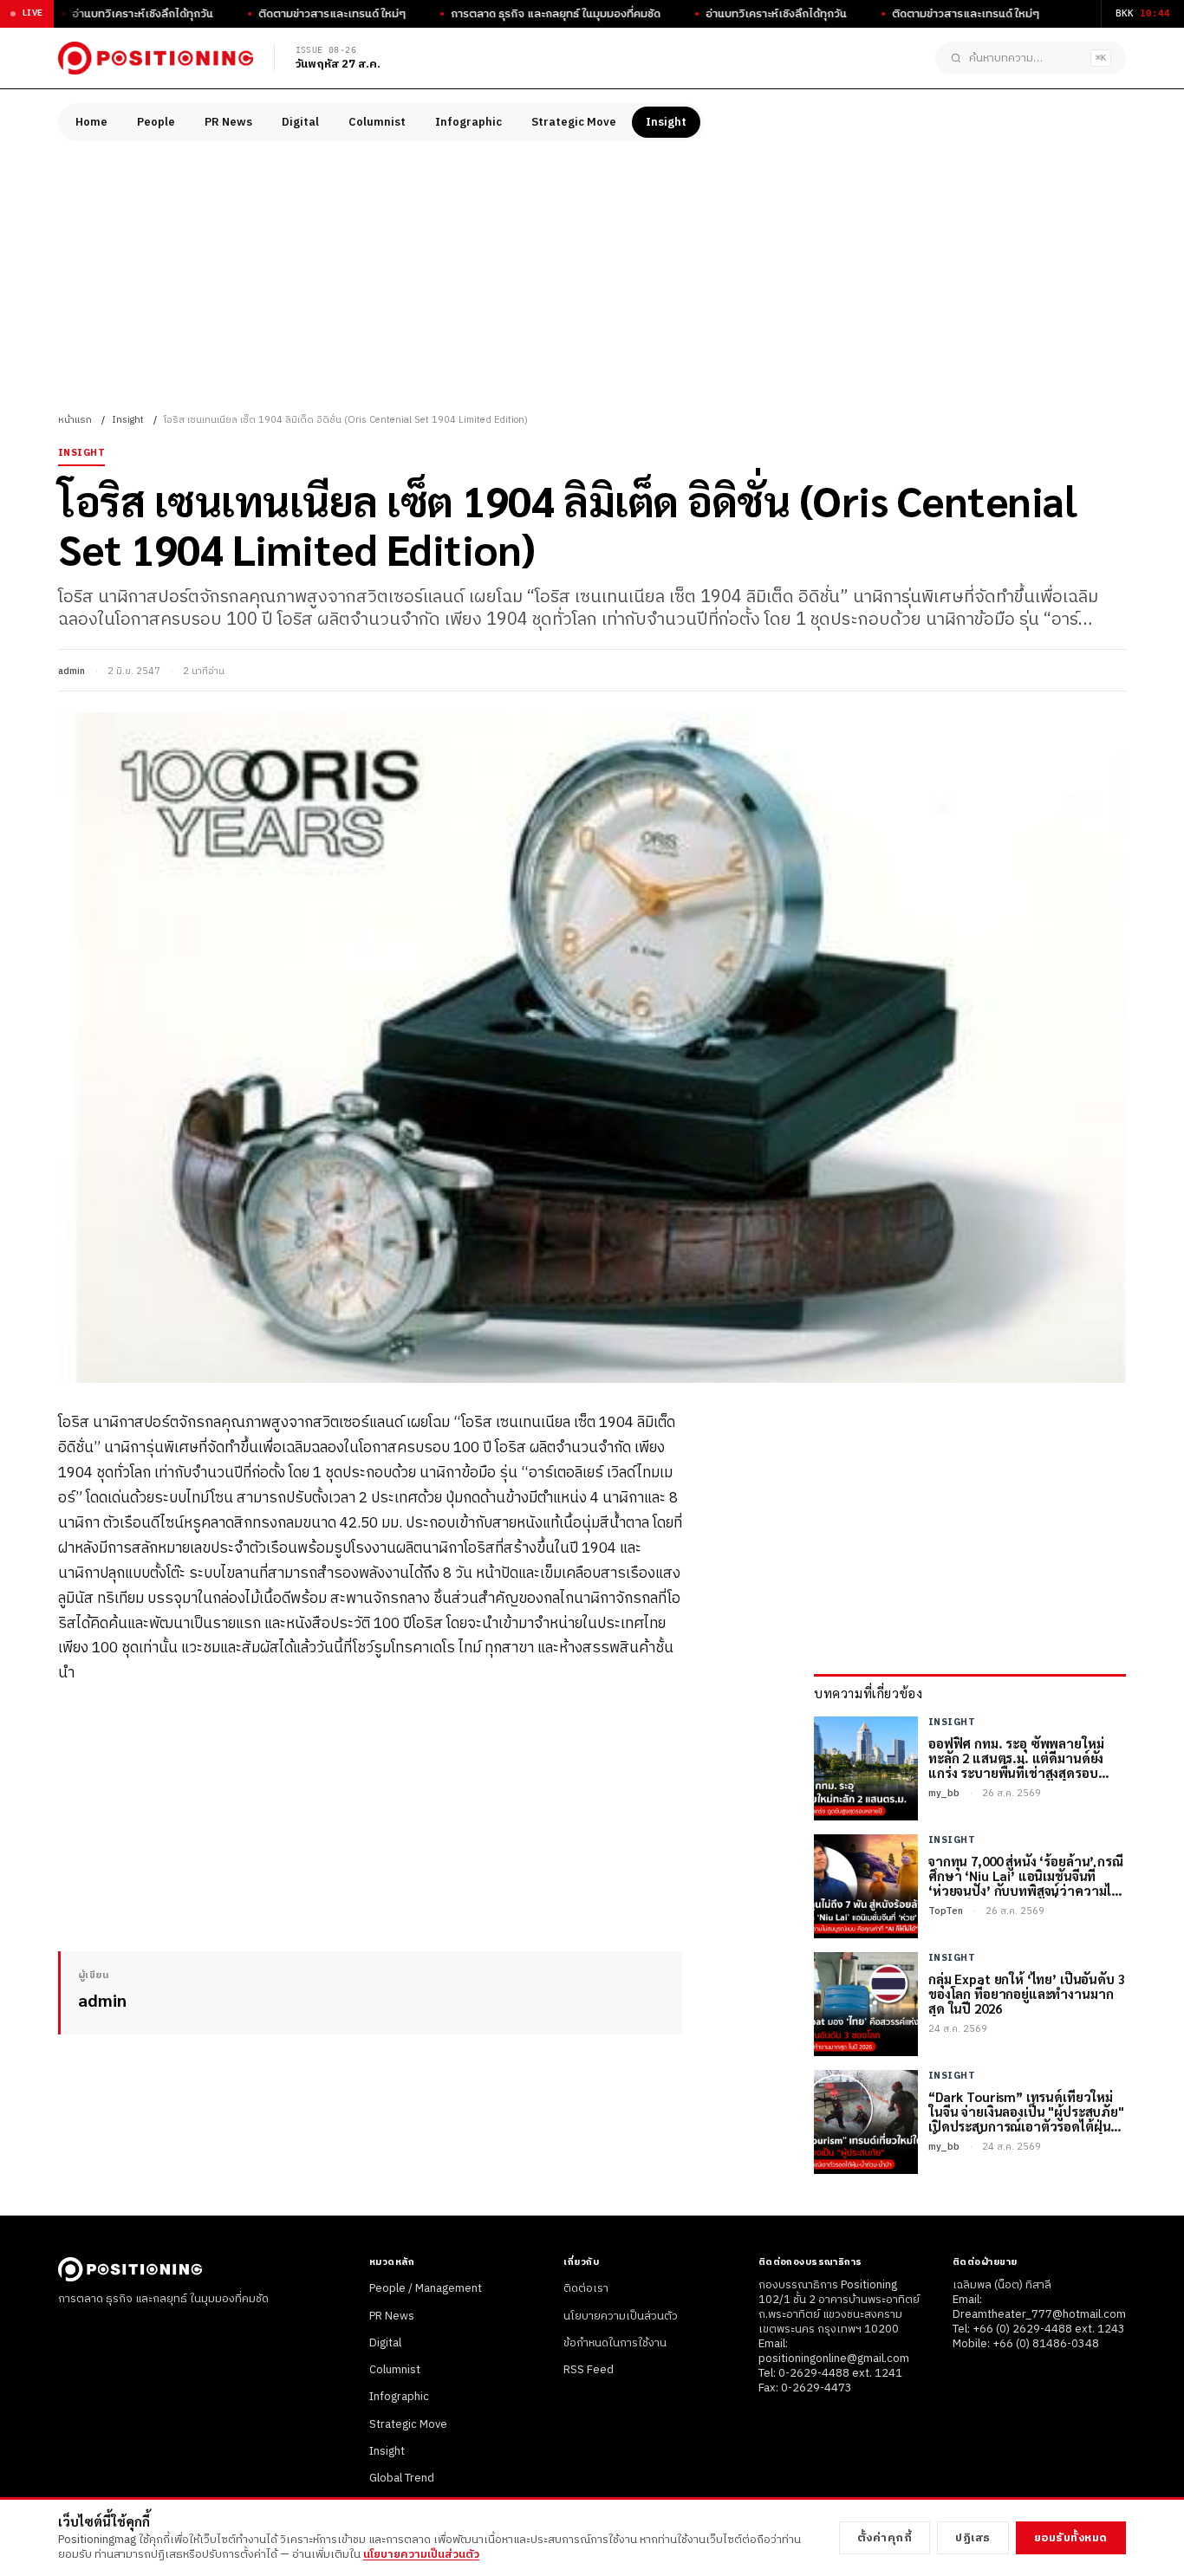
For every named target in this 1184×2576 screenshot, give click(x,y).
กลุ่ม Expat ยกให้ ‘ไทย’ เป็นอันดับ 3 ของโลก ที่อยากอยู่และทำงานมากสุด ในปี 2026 (1027, 1994)
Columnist (377, 122)
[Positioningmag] (156, 58)
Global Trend (402, 2478)
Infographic (468, 122)
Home (91, 122)
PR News (228, 122)
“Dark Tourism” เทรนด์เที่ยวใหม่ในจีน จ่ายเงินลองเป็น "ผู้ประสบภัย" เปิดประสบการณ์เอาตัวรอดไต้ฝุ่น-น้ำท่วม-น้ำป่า (1026, 2112)
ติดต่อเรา (586, 2288)
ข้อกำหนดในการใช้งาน (615, 2343)
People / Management (426, 2288)
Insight (666, 122)
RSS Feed (589, 2370)
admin (72, 672)
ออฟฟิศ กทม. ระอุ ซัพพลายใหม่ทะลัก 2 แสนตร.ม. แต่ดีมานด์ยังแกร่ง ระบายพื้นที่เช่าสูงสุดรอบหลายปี (1016, 1758)
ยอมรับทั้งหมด (1071, 2538)
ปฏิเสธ (973, 2538)
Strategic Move (574, 122)
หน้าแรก (75, 420)
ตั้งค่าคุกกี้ (885, 2538)
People (156, 122)
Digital (300, 122)
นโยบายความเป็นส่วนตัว (621, 2316)
